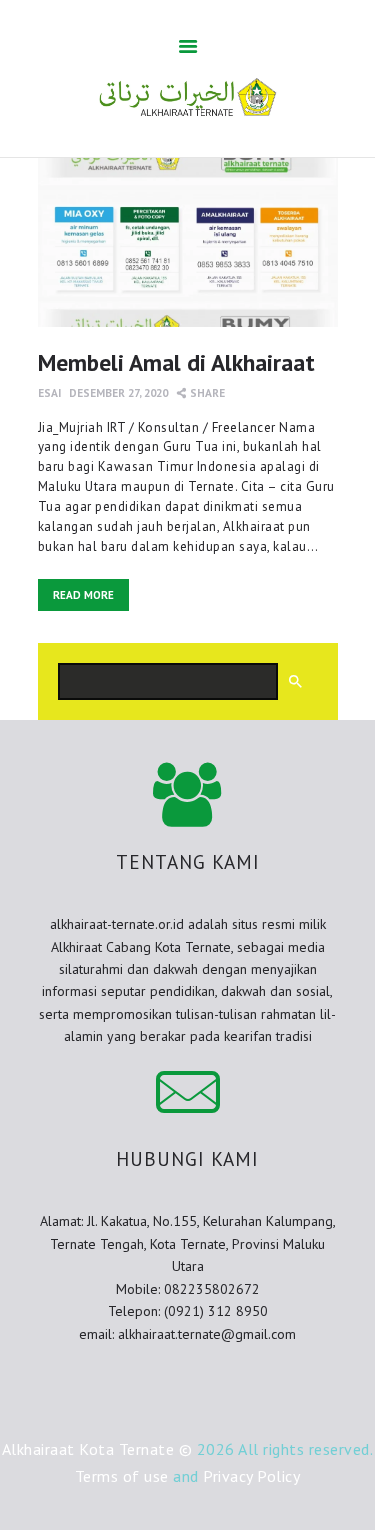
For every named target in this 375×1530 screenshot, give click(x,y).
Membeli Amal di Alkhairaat (176, 362)
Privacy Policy (251, 1476)
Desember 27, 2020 (118, 392)
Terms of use (122, 1476)
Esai (49, 392)
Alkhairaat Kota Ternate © (97, 1449)
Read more (83, 595)
